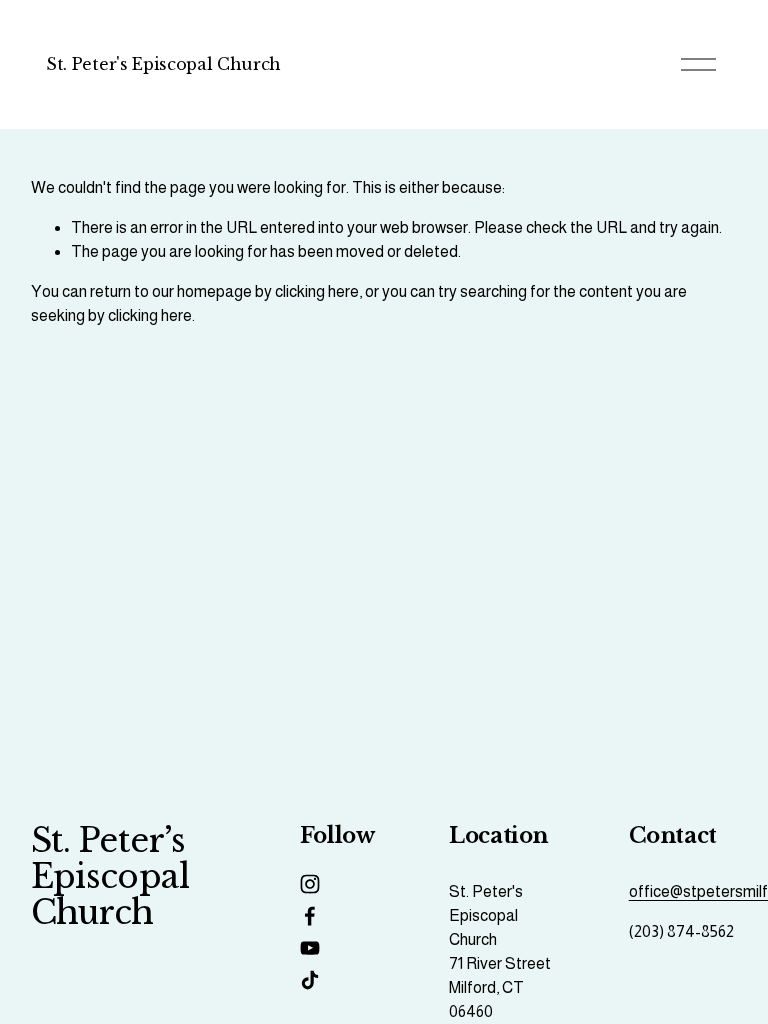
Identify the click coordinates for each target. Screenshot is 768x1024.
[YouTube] (310, 948)
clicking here (317, 291)
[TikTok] (310, 980)
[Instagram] (310, 884)
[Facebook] (310, 916)
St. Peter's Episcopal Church (163, 64)
